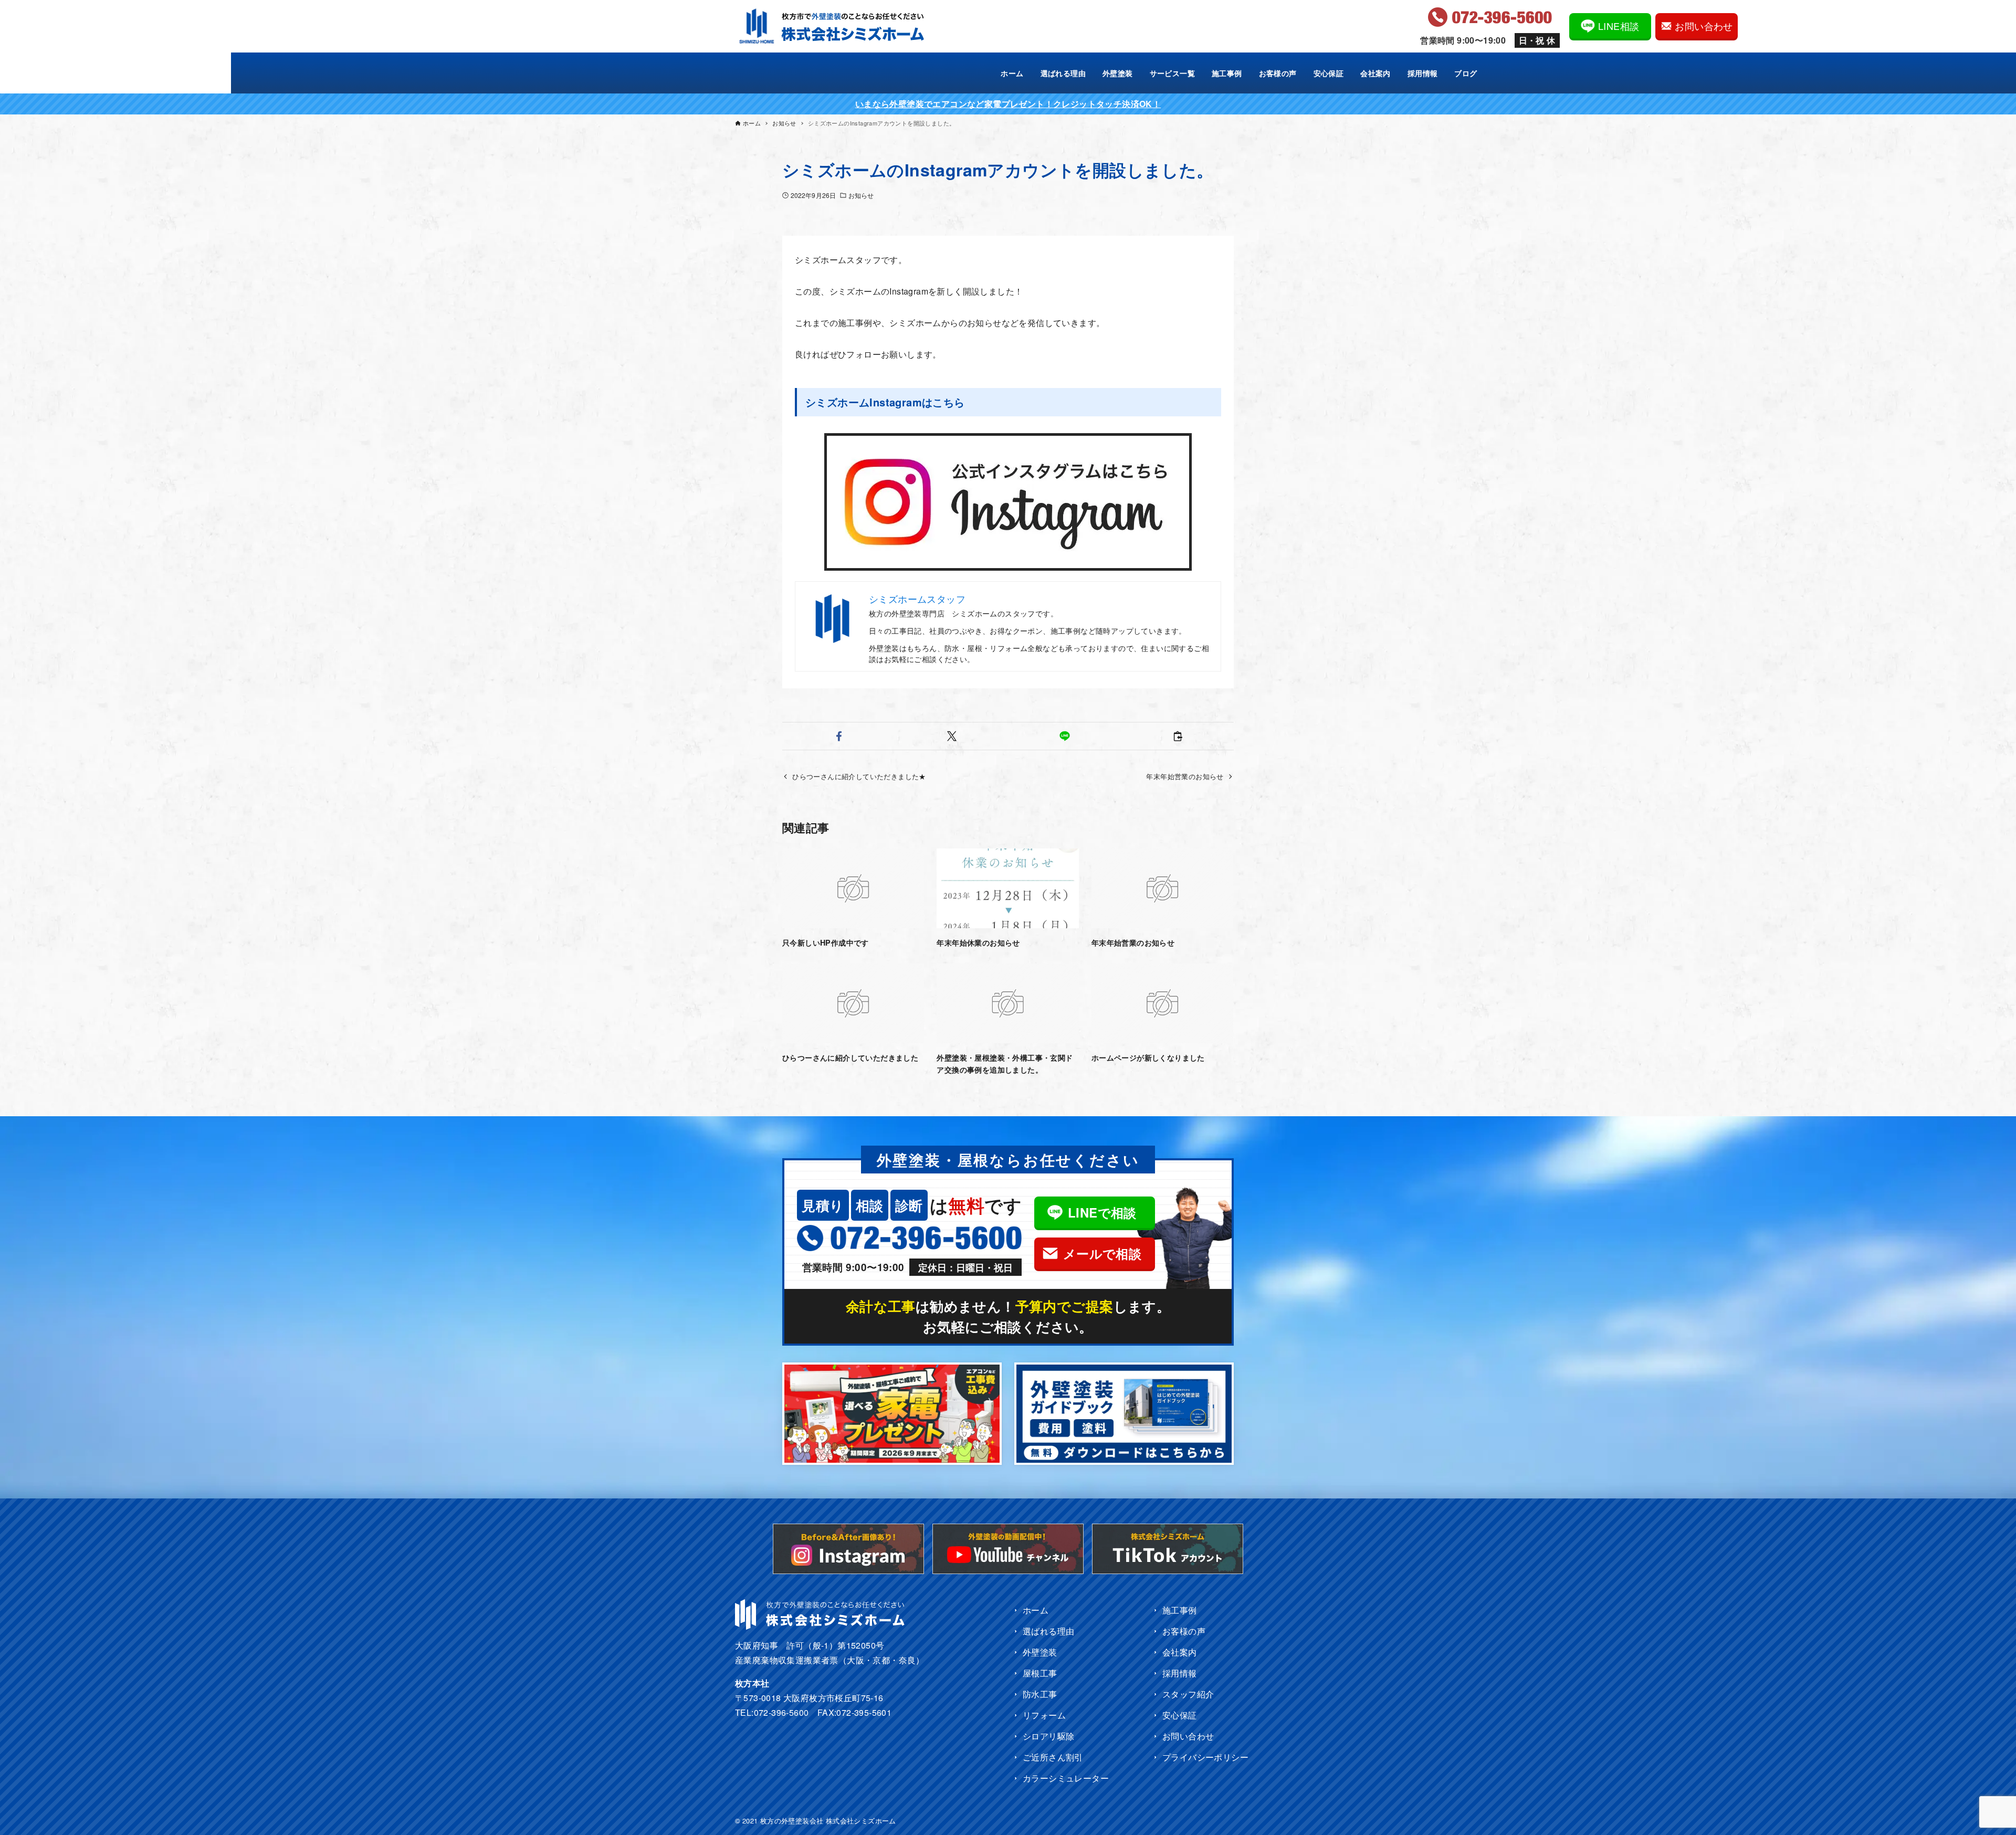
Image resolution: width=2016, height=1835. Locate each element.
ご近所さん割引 (1053, 1757)
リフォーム (1044, 1715)
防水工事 (1040, 1694)
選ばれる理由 (1048, 1631)
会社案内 (1180, 1652)
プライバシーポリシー (1205, 1757)
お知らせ (861, 195)
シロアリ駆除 (1048, 1736)
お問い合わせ (1188, 1736)
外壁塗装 (1040, 1652)
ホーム (1036, 1610)
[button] (839, 736)
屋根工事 (1040, 1673)
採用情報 (1180, 1673)
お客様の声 (1184, 1631)
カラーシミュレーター (1066, 1778)
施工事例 (1180, 1610)
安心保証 (1180, 1715)
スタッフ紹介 (1188, 1694)
